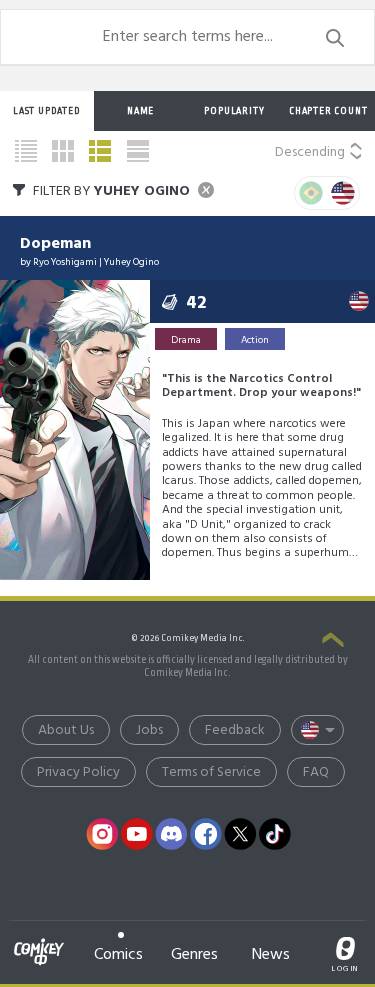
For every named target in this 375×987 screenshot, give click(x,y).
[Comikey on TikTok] (275, 834)
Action (255, 340)
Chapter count (328, 111)
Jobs (149, 730)
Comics (118, 954)
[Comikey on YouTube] (137, 834)
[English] (343, 193)
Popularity (234, 111)
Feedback (235, 730)
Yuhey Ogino (131, 262)
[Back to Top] (333, 642)
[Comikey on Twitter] (240, 834)
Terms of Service (211, 772)
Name (140, 111)
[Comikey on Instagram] (102, 834)
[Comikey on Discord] (171, 834)
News (271, 954)
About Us (66, 730)
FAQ (316, 772)
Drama (186, 340)
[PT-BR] (311, 193)
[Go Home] (39, 940)
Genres (194, 954)
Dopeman (55, 244)
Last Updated (47, 111)
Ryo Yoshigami (65, 262)
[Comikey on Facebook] (206, 834)
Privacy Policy (78, 772)
